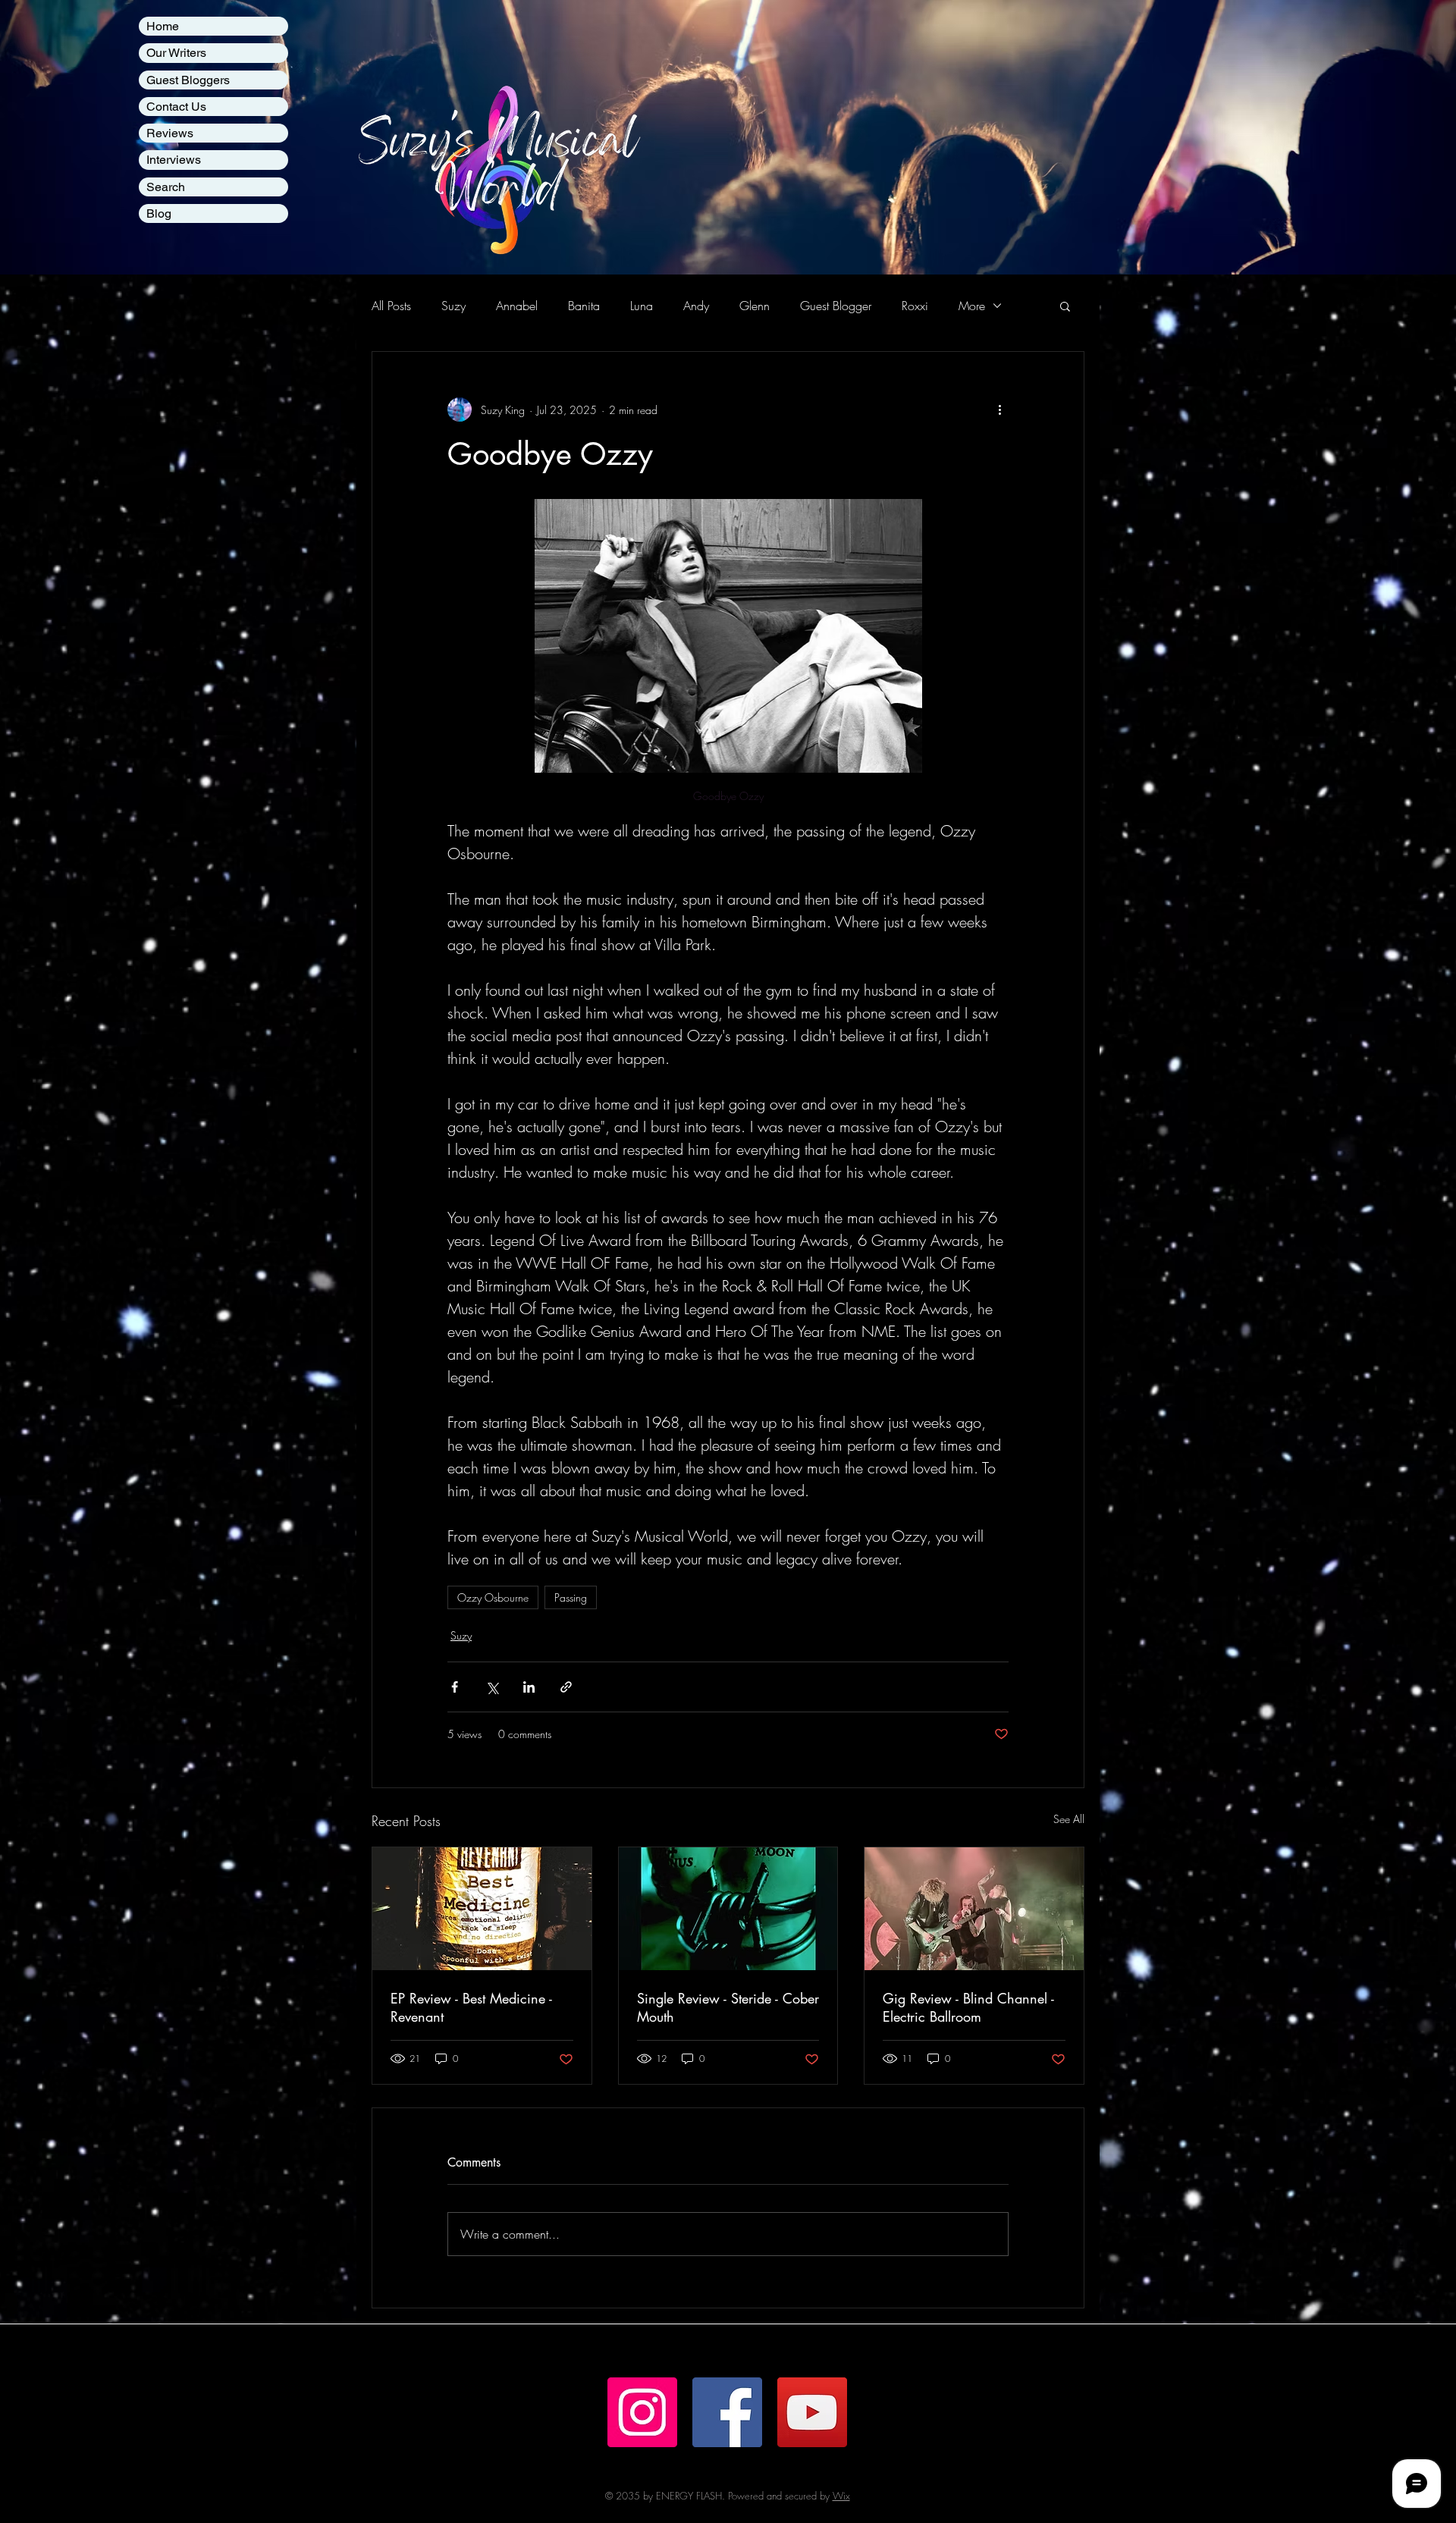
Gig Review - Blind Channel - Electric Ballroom (968, 2007)
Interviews (174, 160)
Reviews (170, 133)
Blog (159, 213)
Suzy (453, 306)
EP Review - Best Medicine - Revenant (471, 2007)
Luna (642, 306)
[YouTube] (812, 2412)
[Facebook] (727, 2412)
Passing (571, 1597)
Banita (584, 306)
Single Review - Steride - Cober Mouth (728, 2007)
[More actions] (999, 410)
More (972, 306)
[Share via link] (566, 1687)
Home (163, 26)
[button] (1065, 306)
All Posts (391, 306)
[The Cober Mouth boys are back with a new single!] (728, 1909)
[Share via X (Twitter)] (492, 1687)
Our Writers (176, 53)
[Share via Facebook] (455, 1687)
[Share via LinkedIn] (529, 1687)
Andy (696, 306)
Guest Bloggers (188, 80)
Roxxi (915, 306)
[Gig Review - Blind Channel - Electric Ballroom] (974, 1909)
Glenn (755, 306)
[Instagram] (642, 2412)
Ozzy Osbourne (493, 1597)
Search (166, 187)
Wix (841, 2496)
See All (1069, 1819)
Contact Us (176, 107)
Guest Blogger (836, 306)
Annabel (517, 306)
